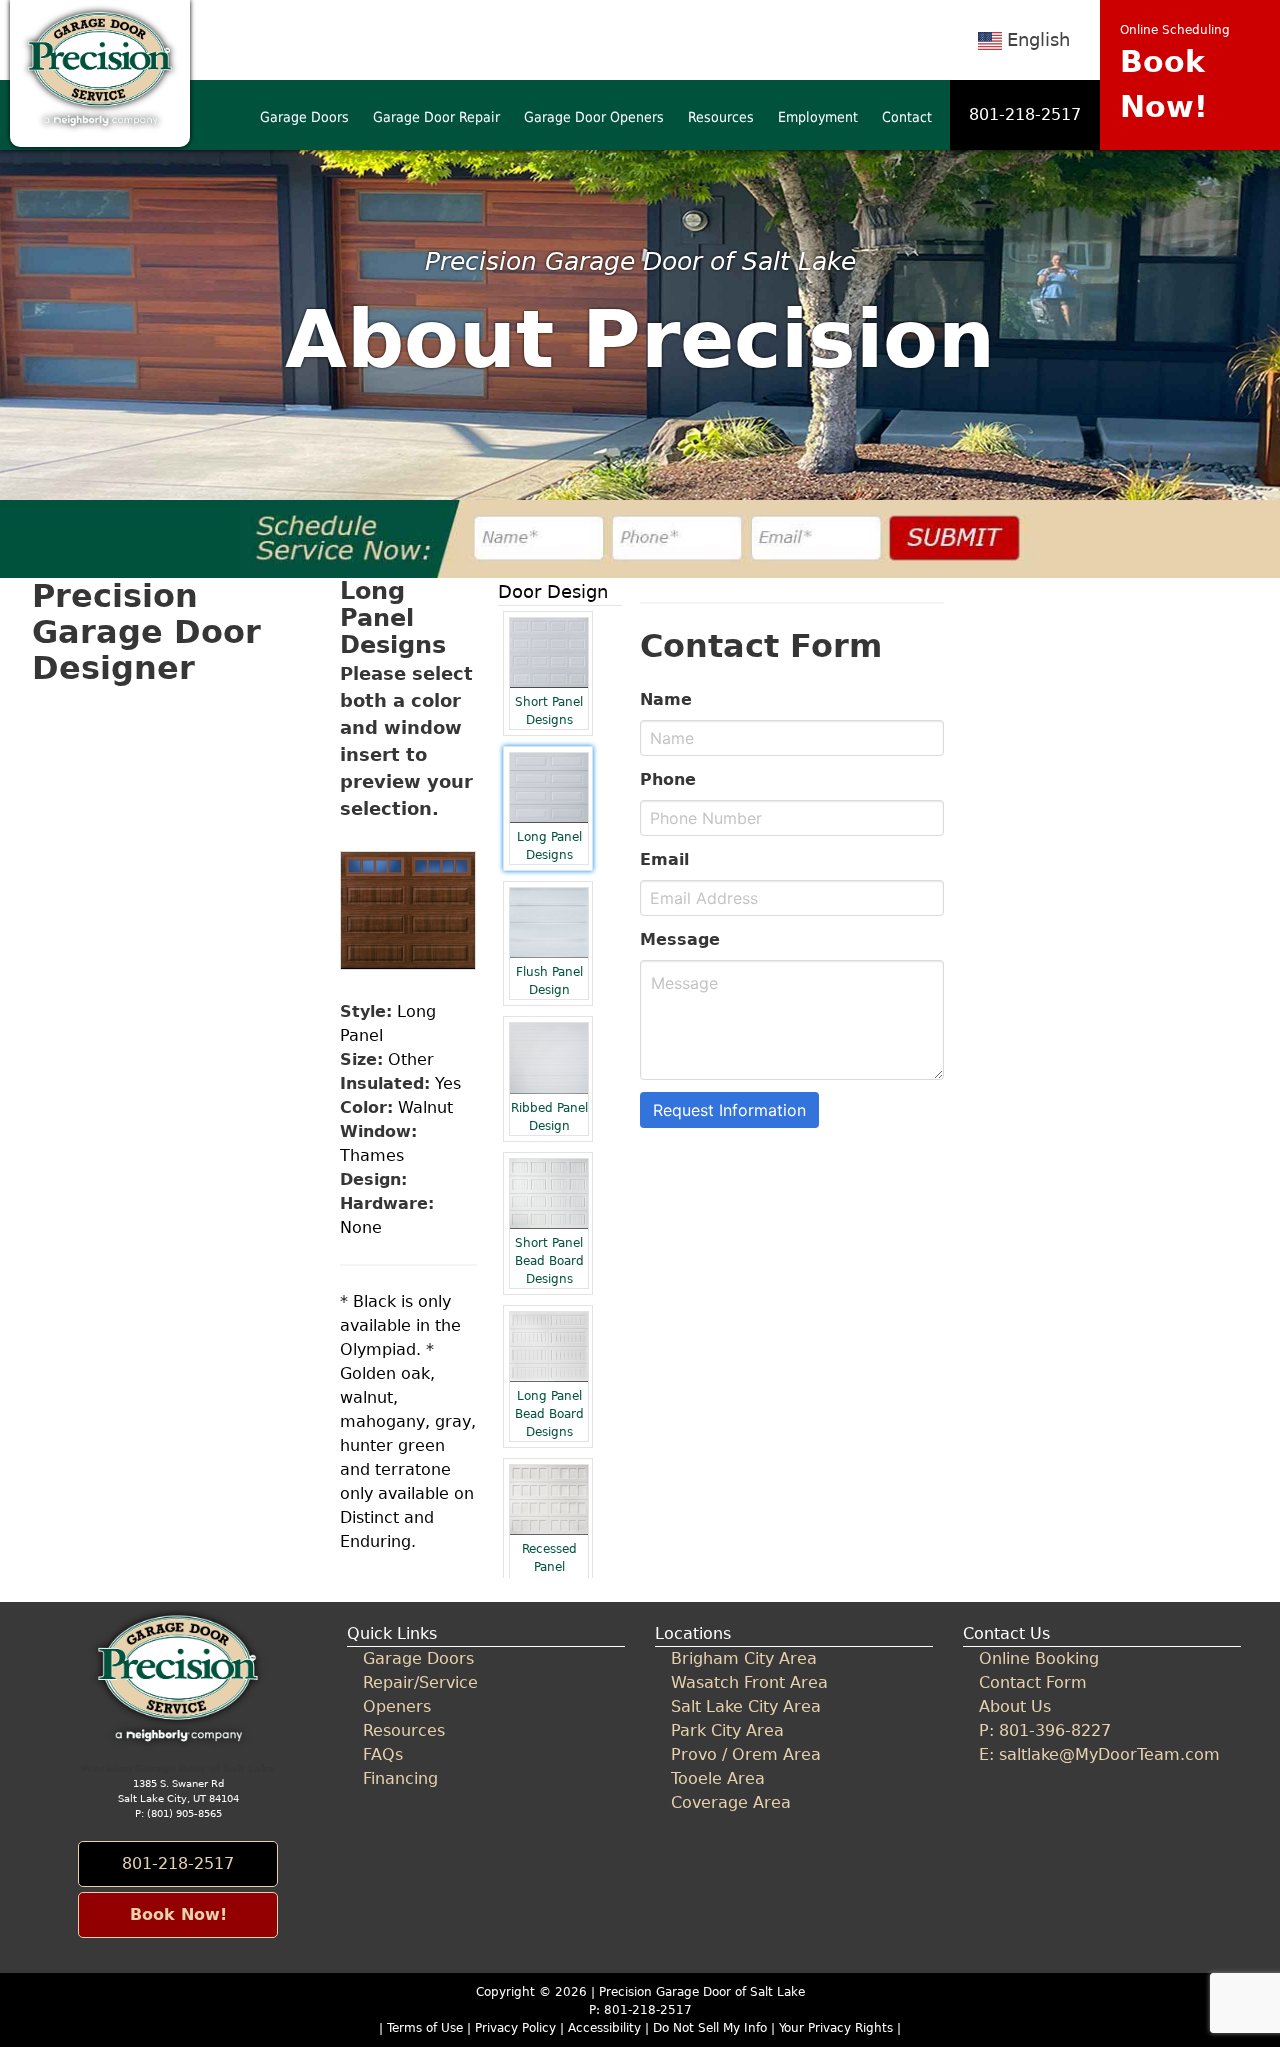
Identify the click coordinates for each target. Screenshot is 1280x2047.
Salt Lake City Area (746, 1706)
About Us (1015, 1706)
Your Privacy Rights (836, 2028)
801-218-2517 (1025, 114)
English (1038, 39)
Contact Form (1033, 1682)
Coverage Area (731, 1802)
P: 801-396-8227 (1045, 1730)
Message (680, 939)
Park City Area (727, 1730)
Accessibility (604, 2028)
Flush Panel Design (549, 981)
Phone (668, 779)
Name (666, 699)
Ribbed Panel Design (549, 1117)
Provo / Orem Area (746, 1754)
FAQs (383, 1754)
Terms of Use (425, 2028)
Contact (907, 117)
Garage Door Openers (594, 117)
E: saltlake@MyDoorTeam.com (1099, 1754)
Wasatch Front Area (749, 1682)
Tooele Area (718, 1778)
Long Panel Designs (549, 846)
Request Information (729, 1110)
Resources (721, 117)
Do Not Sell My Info (712, 2028)
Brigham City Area (744, 1658)
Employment (818, 117)
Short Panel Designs (549, 711)
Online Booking (1039, 1658)
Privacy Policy (515, 2028)
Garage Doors (304, 117)
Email (664, 859)
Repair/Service (420, 1682)
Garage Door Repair (436, 117)
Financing (400, 1778)
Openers (397, 1706)
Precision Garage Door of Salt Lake (702, 1992)
